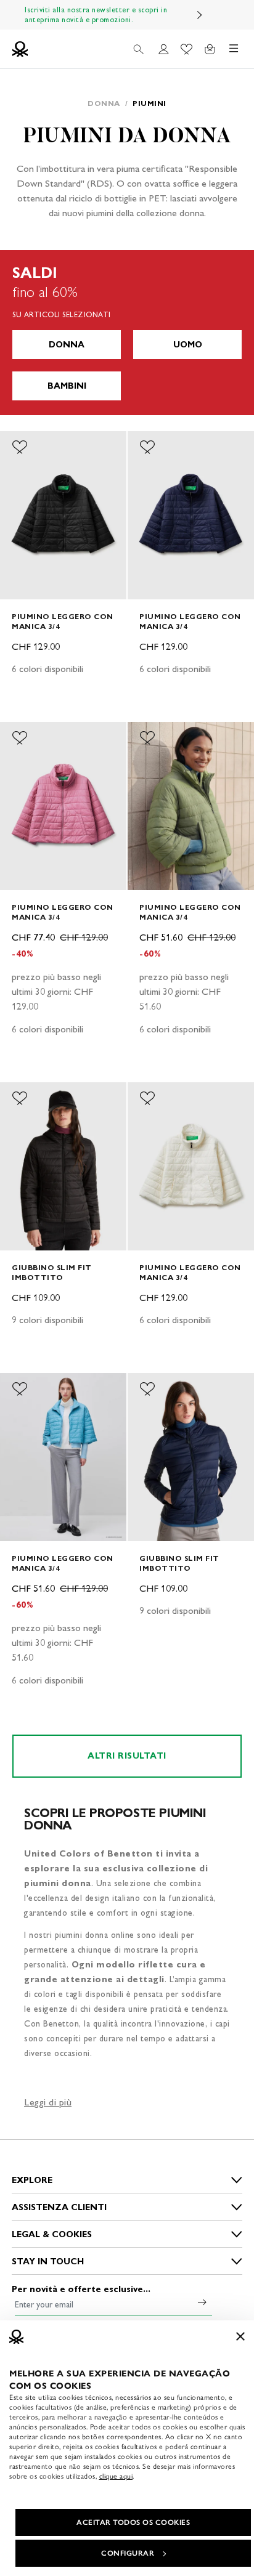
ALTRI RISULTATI (127, 1756)
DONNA (67, 345)
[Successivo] (200, 15)
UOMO (188, 345)
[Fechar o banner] (240, 2336)
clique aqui (116, 2476)
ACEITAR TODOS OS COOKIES (133, 2522)
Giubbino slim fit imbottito (52, 1272)
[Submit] (202, 2302)
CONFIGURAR (128, 2553)
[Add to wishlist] (20, 447)
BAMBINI (67, 386)
